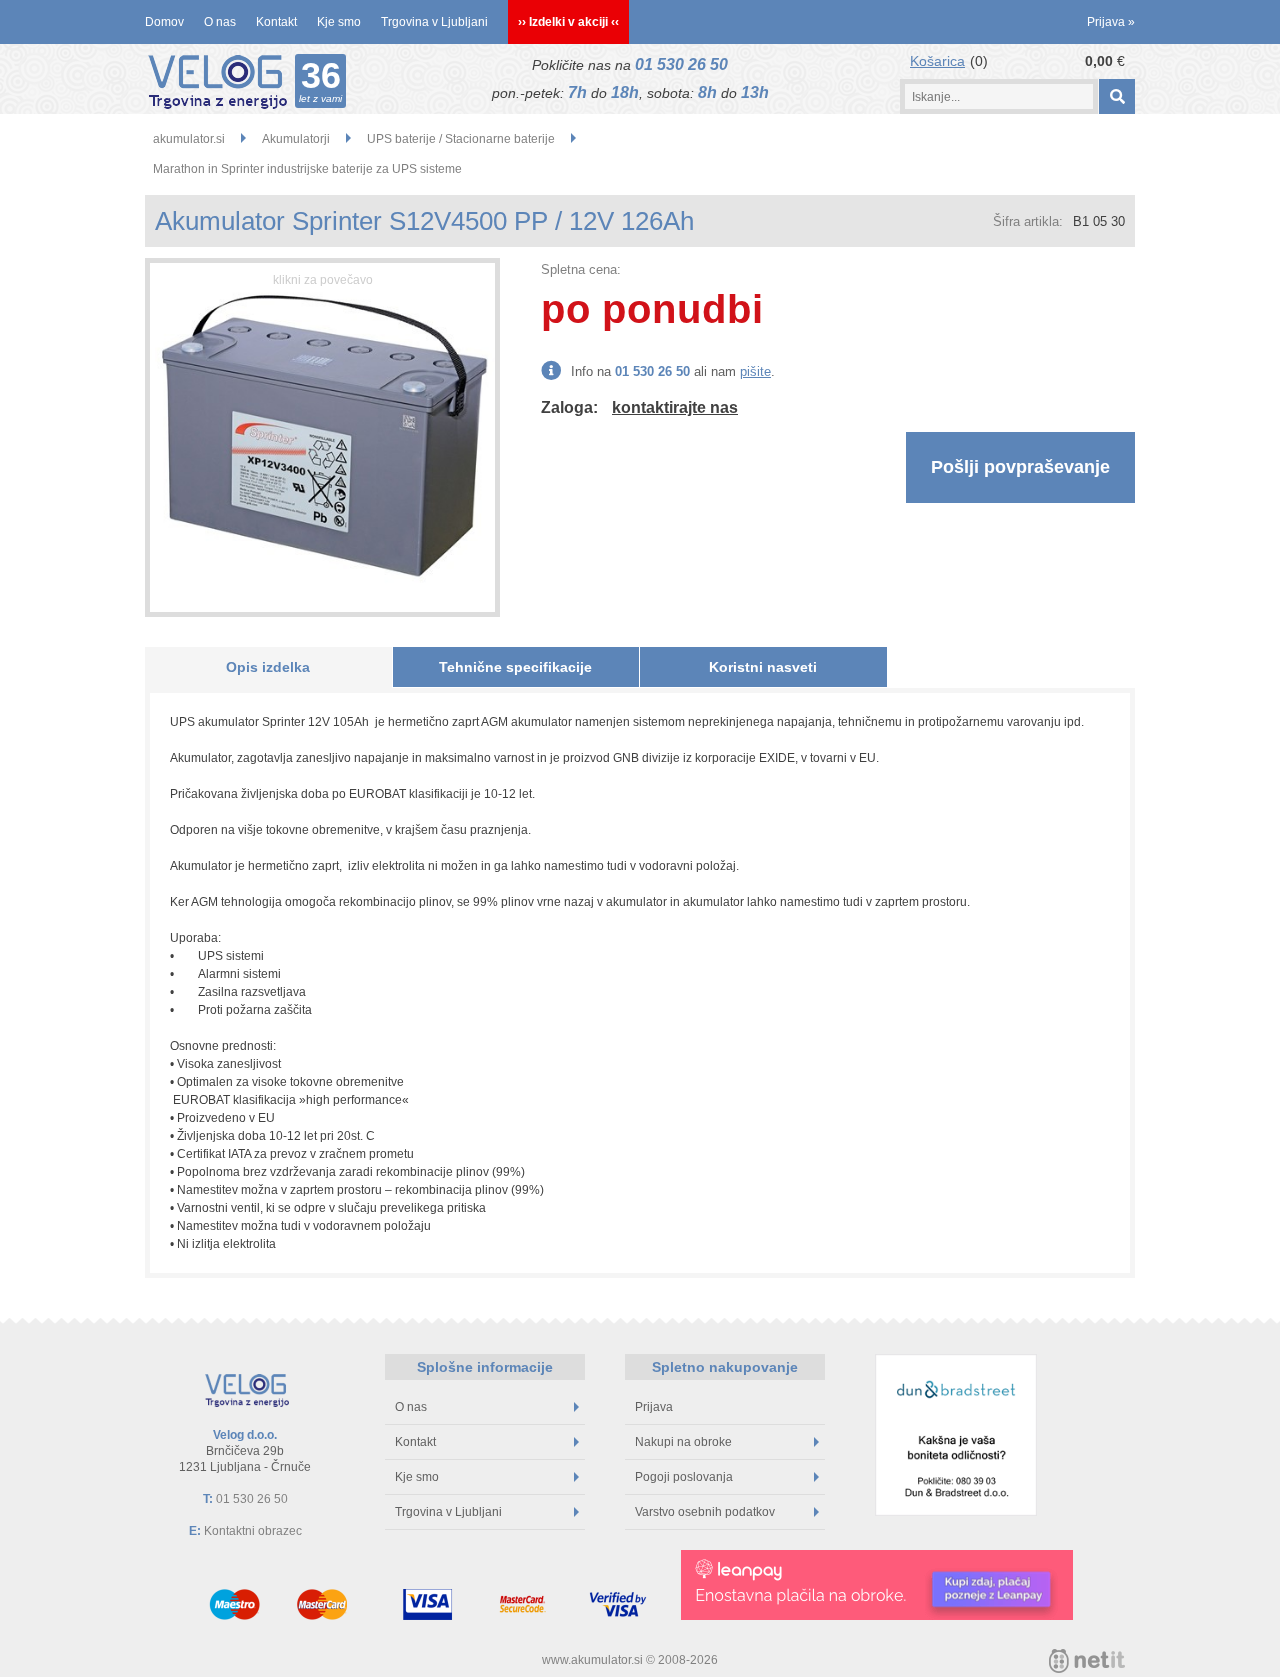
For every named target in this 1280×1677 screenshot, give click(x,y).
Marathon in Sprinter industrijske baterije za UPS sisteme (307, 169)
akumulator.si (189, 139)
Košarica (937, 61)
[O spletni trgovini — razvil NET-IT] (1087, 1661)
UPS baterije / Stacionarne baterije (461, 139)
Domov (164, 22)
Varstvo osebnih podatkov (705, 1512)
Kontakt (276, 22)
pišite (755, 371)
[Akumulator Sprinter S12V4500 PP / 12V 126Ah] (322, 437)
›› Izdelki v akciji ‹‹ (568, 22)
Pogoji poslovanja (684, 1477)
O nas (220, 22)
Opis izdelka (268, 667)
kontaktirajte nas (675, 407)
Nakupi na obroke (683, 1442)
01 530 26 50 (681, 64)
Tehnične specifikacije (515, 667)
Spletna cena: (581, 269)
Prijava (1111, 22)
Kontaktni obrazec (253, 1531)
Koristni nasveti (763, 667)
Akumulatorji (296, 139)
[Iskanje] (1116, 96)
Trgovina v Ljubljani (434, 22)
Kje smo (339, 22)
